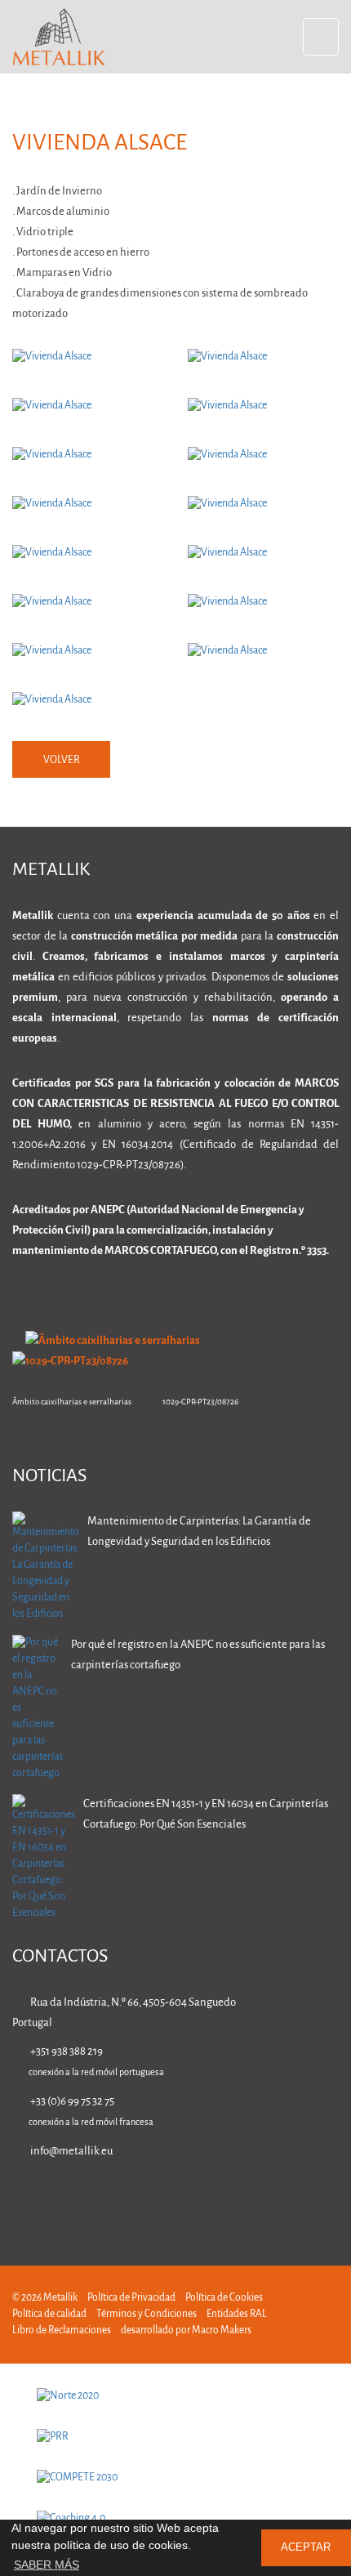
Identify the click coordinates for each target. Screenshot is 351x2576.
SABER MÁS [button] (47, 2565)
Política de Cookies (224, 2298)
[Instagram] (280, 2198)
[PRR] (175, 2437)
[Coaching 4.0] (175, 2519)
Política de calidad (49, 2314)
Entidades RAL (237, 2314)
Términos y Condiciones (147, 2314)
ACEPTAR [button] (306, 2547)
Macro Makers (222, 2330)
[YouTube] (331, 2198)
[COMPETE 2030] (175, 2478)
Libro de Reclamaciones (62, 2330)
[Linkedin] (177, 2198)
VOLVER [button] (62, 760)
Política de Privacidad (131, 2298)
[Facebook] (228, 2198)
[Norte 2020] (175, 2396)
